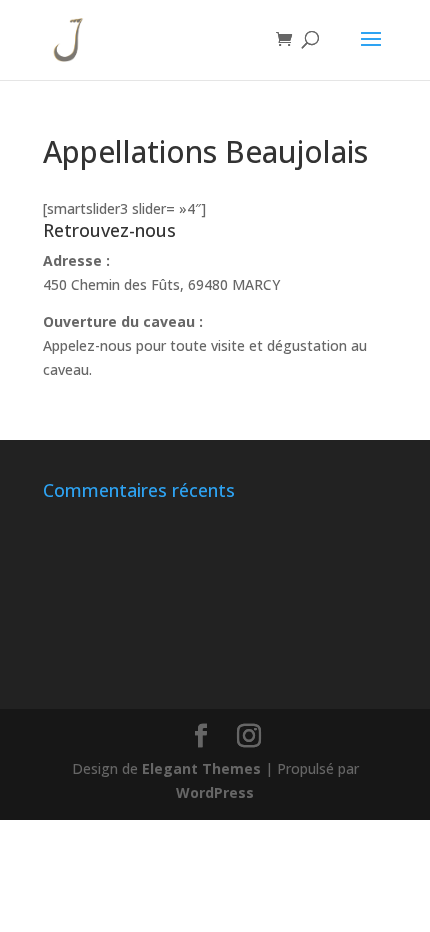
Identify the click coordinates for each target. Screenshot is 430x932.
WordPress (215, 792)
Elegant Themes (201, 768)
